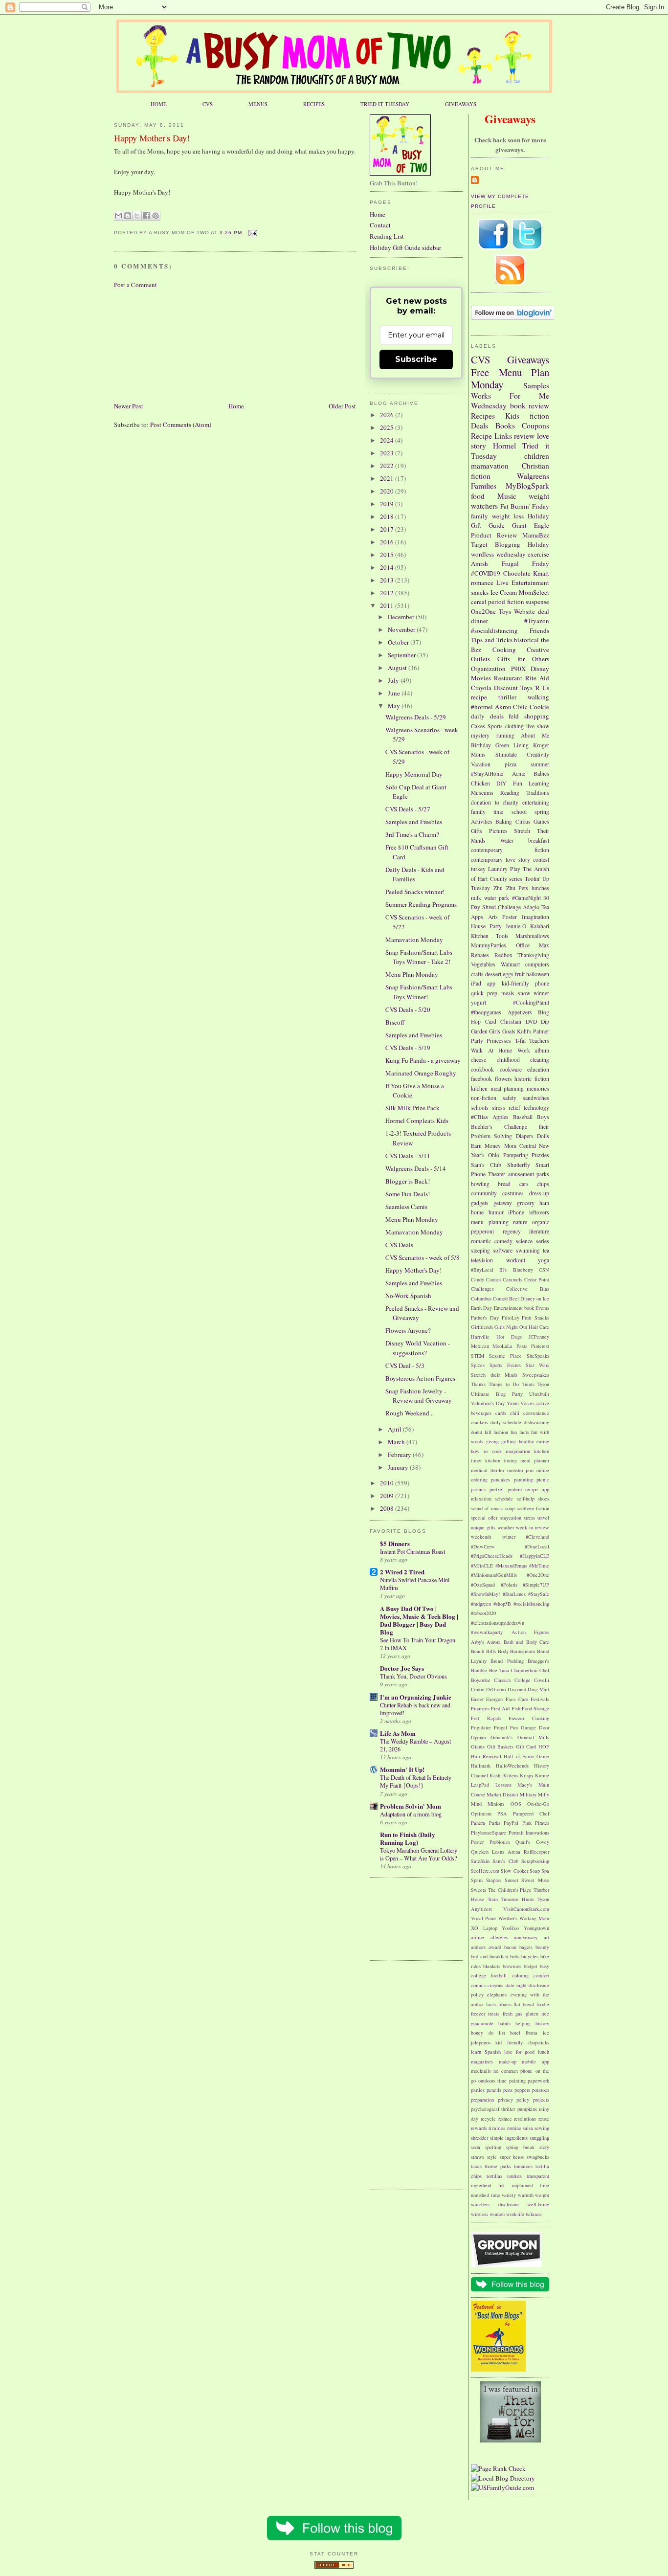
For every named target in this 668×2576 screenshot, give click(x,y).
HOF (544, 1747)
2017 (388, 529)
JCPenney (539, 1337)
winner (541, 993)
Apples (501, 1117)
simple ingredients (509, 2138)
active (543, 1403)
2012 (388, 593)
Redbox (503, 955)
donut (477, 1432)
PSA (502, 1814)
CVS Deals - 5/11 (408, 1156)
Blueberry (523, 1270)
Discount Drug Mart (529, 1689)
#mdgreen (481, 1604)
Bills (491, 1651)
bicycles (530, 1956)
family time (487, 812)
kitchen (479, 1088)
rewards (479, 2128)
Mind (476, 1804)
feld (514, 716)
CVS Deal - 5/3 (405, 1366)
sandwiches (536, 1098)
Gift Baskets (501, 1747)
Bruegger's (538, 1661)
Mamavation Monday (414, 940)
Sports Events (505, 1365)
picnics (478, 1489)
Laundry (498, 869)
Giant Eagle (531, 525)
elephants (497, 1994)
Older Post (342, 406)
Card (491, 1021)
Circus (523, 821)
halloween (538, 974)
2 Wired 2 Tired (402, 1572)
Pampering (516, 1155)
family (479, 516)
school (519, 812)
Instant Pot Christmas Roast (412, 1551)
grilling (509, 1441)
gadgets (480, 1203)
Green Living (512, 745)
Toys (505, 611)
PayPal (511, 1823)
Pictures (498, 831)
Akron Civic (512, 707)
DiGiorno (496, 1689)
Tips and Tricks (492, 640)
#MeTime (539, 1566)
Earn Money (486, 1146)
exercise (538, 554)
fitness (505, 2004)
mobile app (535, 2061)
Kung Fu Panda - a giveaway (423, 1060)
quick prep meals (493, 993)
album (542, 1050)
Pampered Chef (531, 1814)
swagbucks (538, 2157)
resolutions (525, 2119)
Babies (541, 773)
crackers (479, 1422)
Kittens (511, 1775)
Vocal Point (483, 1918)
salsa (528, 2128)
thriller (507, 697)
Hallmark (481, 1766)
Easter (477, 1699)
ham (544, 1203)
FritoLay (511, 1318)
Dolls (543, 1136)
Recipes (483, 416)
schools (480, 1108)
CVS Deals (399, 1245)
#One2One (538, 1575)
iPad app (483, 983)
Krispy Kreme (534, 1775)
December (402, 617)
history (542, 2023)
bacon (510, 1947)
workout (516, 1260)
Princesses (499, 1041)
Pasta (522, 1346)
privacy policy (514, 2100)
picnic (543, 1479)
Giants (478, 1747)
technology (536, 1108)
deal (544, 611)
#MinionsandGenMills (494, 1575)
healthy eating (534, 1441)
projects (541, 2100)
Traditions (538, 793)
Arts (493, 917)
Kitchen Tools (490, 936)
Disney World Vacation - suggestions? (418, 1348)
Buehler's (482, 1127)
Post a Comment (135, 285)
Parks (495, 1823)
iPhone (516, 1212)
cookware (511, 1069)
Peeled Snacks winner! (415, 892)
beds (515, 1956)
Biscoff (395, 1022)
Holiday (538, 544)
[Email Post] (252, 233)
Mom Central (520, 1146)
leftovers (539, 1212)
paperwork (538, 2081)
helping (523, 2023)
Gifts (477, 831)
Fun (518, 783)
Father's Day (485, 1318)
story (544, 2147)
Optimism (481, 1814)
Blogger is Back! (408, 1181)
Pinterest (540, 1346)
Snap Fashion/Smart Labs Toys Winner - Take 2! (419, 957)
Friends (539, 630)
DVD (531, 1021)
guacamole (482, 2023)
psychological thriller (493, 2109)
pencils (494, 2090)
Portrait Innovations (529, 1833)
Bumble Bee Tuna (490, 1670)
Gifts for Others (523, 659)
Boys (543, 1117)
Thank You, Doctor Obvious (413, 1676)
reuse (544, 2119)
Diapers (525, 1136)
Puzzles (540, 1155)
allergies (499, 1937)
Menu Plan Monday (510, 379)
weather (506, 1527)
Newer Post (129, 406)
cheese (479, 1060)
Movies (481, 678)
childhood (508, 1060)
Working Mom (534, 1918)
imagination (518, 1451)
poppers (522, 2090)
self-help (526, 1499)
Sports (495, 726)
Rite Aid (537, 678)
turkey (478, 869)
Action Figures (531, 1632)
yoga (544, 1260)
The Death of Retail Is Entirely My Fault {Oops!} (416, 1781)
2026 (388, 415)
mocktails (481, 2071)
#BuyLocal (482, 1270)
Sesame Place (505, 1356)
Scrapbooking (535, 1861)
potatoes (541, 2090)
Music (507, 496)
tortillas (494, 2176)
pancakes (501, 1479)
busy (545, 1966)
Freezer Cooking (529, 1718)
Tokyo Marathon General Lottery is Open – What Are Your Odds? (419, 1854)
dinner (479, 621)
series (543, 1241)
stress (529, 1518)
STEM (478, 1356)
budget (531, 1966)
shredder (479, 2138)
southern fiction (533, 1508)
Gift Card (526, 1747)
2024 (388, 440)
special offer (484, 1518)
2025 (388, 427)
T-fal (520, 1041)
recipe (479, 697)
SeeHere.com (485, 1871)
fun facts (520, 1432)
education (538, 1069)
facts (491, 2004)
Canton (493, 1279)
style (492, 2157)
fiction (539, 416)
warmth (526, 2195)
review (524, 436)
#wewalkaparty (487, 1632)
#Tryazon (537, 621)
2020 (388, 491)
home (477, 1212)
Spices (478, 1365)
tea (546, 1250)
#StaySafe (539, 1594)
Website (524, 611)
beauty (542, 1947)
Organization (488, 669)
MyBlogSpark (527, 486)
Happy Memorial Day (414, 774)
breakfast (539, 840)
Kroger (541, 745)
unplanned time (531, 2185)
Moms (478, 754)
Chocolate (517, 573)
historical (526, 640)
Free (480, 372)
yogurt (479, 1002)
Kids (512, 416)
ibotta (532, 2033)
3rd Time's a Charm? (412, 834)
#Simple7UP (536, 1585)
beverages (481, 1413)
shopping (537, 716)
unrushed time (486, 2195)
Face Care (517, 1699)
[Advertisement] (163, 344)
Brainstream (523, 1651)
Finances (480, 1708)
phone (542, 983)
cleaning (540, 1060)
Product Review (494, 535)
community (484, 1193)
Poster (477, 1842)
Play (515, 869)
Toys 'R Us (535, 688)
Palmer (541, 1031)
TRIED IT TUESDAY (385, 104)
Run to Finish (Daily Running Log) (408, 1838)
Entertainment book (514, 1308)
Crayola (481, 688)
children (537, 456)
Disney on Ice (535, 1299)
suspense (537, 602)
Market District (502, 1794)
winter (509, 1537)
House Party (486, 926)
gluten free (537, 2014)
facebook (481, 1079)
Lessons (503, 1785)
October (399, 642)
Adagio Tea (536, 907)
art (546, 1937)
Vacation (481, 764)
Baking (504, 821)
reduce (505, 2119)
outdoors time (493, 2081)
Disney (540, 669)
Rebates (480, 955)
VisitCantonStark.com (526, 1909)
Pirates (542, 1823)
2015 (388, 555)
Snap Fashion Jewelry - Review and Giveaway (419, 1396)
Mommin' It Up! (402, 1769)
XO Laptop (484, 1928)
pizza (511, 764)
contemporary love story (501, 860)
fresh (508, 2014)
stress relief (506, 1108)
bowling (480, 1184)
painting (517, 2081)
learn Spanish (486, 2052)
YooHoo (510, 1928)
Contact (380, 225)
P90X (518, 669)
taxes (476, 2166)
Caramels (512, 1279)
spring (542, 812)
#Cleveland (537, 1537)
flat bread (524, 2004)
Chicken (480, 783)
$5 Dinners (395, 1543)
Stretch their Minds (494, 1375)
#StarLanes (514, 1594)
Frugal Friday (526, 563)
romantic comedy (492, 1241)
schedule (504, 1499)
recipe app (537, 1489)
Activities (482, 821)
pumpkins (527, 2109)
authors (478, 1947)
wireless (479, 2214)
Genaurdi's (501, 1737)
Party (477, 1041)
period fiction (506, 602)
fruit (520, 974)
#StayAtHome (487, 773)
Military (528, 1794)
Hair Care (539, 1327)
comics (478, 1985)
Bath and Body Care (526, 1642)
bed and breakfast (490, 1956)
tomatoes (523, 2166)
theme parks (498, 2166)
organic (541, 1222)
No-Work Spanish (408, 1296)
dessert (493, 974)
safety (510, 1098)
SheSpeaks (538, 1356)
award (495, 1947)
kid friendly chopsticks (522, 2042)
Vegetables (483, 964)
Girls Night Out (511, 1327)
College (523, 1680)
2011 (388, 605)
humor (496, 1212)
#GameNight (526, 898)
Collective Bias (528, 1289)
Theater (497, 1174)
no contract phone (513, 2071)
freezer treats (485, 2014)
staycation (511, 1518)
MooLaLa (502, 1346)
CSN (544, 1270)
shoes (544, 1499)
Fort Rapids (486, 1718)
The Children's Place (510, 1890)
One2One (483, 611)
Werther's (508, 1918)
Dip (545, 1021)
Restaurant (508, 678)
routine (514, 2128)
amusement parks (529, 1174)
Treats (528, 1384)
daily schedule (506, 1422)
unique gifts (483, 1527)
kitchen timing (501, 1460)
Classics (502, 1680)
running (505, 735)
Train (493, 1899)
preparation (482, 2100)
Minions (496, 1804)
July (394, 680)
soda (476, 2147)
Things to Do (504, 1384)
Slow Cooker (514, 1871)
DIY (501, 783)
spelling (493, 2147)
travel (543, 1518)
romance (482, 582)
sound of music (487, 1508)
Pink (527, 1823)
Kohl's (524, 1031)
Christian (511, 1021)
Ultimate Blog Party (497, 1394)
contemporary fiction (510, 850)
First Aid (500, 1708)
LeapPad (480, 1785)
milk (476, 898)
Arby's (478, 1642)
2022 (388, 466)
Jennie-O (516, 926)
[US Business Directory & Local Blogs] (334, 2566)
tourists (514, 2176)
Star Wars (537, 1365)
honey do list (488, 2033)
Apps (477, 917)
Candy (478, 1279)
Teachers (539, 1041)
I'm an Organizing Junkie (416, 1697)
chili (515, 1413)
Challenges (482, 1289)
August (398, 668)
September (402, 655)
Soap (535, 1871)
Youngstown (536, 1928)
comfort (541, 1975)
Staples (494, 1880)
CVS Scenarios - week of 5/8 (423, 1257)
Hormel (504, 446)
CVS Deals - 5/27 (408, 809)
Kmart (541, 573)
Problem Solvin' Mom (411, 1806)
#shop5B (502, 1604)
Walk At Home (491, 1050)
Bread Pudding (507, 1661)
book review (530, 405)
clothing (514, 726)
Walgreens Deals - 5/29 (416, 717)
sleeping (480, 1250)
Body (503, 1651)
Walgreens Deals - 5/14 (416, 1168)
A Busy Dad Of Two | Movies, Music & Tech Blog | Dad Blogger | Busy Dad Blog (419, 1620)
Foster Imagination (526, 917)
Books (505, 426)
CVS (208, 104)
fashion (501, 1432)
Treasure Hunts (518, 1899)
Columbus (481, 1299)
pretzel (497, 1489)
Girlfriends (482, 1327)
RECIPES (314, 104)
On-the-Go (538, 1804)
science (524, 1241)
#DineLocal (537, 1546)
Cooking (504, 650)
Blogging (508, 544)
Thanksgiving (533, 955)
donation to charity (495, 802)
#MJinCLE (482, 1566)
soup (510, 1508)
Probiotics (500, 1842)
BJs (503, 1270)
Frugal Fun (506, 1727)
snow (524, 993)
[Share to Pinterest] (156, 216)
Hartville (480, 1337)
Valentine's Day (488, 1403)
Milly (544, 1794)
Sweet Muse (535, 1880)
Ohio (494, 1155)
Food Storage (535, 1708)
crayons (495, 1985)
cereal (479, 602)
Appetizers (520, 1012)
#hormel (482, 707)
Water (507, 840)
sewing (542, 2128)
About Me (535, 735)
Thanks (478, 1384)
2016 (388, 542)
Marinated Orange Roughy (421, 1073)
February (400, 1455)
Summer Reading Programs (421, 904)
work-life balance (524, 2214)
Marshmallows (532, 936)
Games (541, 821)
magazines (482, 2061)
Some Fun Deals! (408, 1194)
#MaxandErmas (511, 1566)
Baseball (523, 1117)
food (478, 496)
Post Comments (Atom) (181, 425)
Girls (495, 1031)
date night (516, 1985)
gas (519, 2014)
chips (543, 1184)
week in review (533, 1527)
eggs (508, 974)
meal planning (507, 1088)
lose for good (519, 2052)
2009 (388, 1496)
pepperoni (482, 1231)
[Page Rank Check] (498, 2468)
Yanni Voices (521, 1403)
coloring (520, 1975)
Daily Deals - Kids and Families (415, 874)
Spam (477, 1880)
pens (508, 2090)
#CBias (479, 1117)
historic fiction (532, 1079)
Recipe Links (491, 436)
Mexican (480, 1346)
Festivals (540, 1699)
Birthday (481, 745)
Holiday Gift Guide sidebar (405, 247)
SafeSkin (480, 1861)
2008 (388, 1508)
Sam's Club (486, 1165)
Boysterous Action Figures (420, 1378)
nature (520, 1222)
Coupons (535, 426)
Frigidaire (481, 1727)
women (497, 2214)
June (395, 693)
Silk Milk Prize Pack (412, 1108)
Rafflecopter (536, 1852)
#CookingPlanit (531, 1002)
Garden (479, 1031)
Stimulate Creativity (522, 754)
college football (489, 1975)
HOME (159, 104)
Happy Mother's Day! (152, 138)
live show (538, 726)
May (395, 706)
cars (524, 1184)
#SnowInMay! (485, 1594)
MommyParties (489, 945)
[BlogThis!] (128, 216)
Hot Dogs (509, 1337)
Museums (482, 793)
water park (497, 898)
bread (504, 1184)
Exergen (494, 1699)
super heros (512, 2157)
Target (479, 544)
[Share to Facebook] (146, 216)
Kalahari (540, 926)
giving (492, 1441)
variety (509, 2195)
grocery (526, 1203)
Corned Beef (506, 1299)
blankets (492, 1966)
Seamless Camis (406, 1207)
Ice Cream (504, 592)
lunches (540, 888)
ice (546, 2033)
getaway (503, 1203)
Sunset (512, 1880)
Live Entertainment (523, 582)
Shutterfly (519, 1165)
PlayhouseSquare (489, 1833)
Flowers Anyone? (408, 1330)
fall (488, 1432)
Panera (478, 1823)
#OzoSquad (483, 1585)
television (482, 1260)
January (399, 1467)
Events (542, 1308)
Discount (506, 688)
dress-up (539, 1193)
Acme (519, 773)
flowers (503, 1079)
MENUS (258, 104)
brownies (512, 1966)
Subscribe (416, 359)
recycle (488, 2119)
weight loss (508, 516)
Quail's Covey (532, 1842)
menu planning (490, 1222)
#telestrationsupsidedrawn (498, 1623)
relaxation (481, 1499)
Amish (479, 563)
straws (478, 2157)
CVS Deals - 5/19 (408, 1048)
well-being (538, 2204)
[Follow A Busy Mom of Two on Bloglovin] (513, 317)
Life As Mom (398, 1733)
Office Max (533, 945)
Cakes (478, 726)
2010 (388, 1483)
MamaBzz (536, 535)
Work (524, 1050)
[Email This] (118, 216)
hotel (515, 2033)
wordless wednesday (498, 554)
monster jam (521, 1470)
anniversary (526, 1937)
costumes (513, 1193)
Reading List (387, 236)
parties (478, 2090)
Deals (479, 426)
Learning (539, 783)
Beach (478, 1651)
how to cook (486, 1451)
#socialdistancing (494, 630)
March (397, 1442)
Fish (516, 1708)
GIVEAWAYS (461, 104)
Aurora (494, 1642)
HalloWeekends (512, 1766)
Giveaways (528, 359)
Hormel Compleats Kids (417, 1120)
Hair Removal (486, 1756)
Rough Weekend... (410, 1413)
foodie (543, 2004)
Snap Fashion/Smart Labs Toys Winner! (419, 992)
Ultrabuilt (539, 1394)
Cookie (539, 707)
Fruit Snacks (535, 1318)
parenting (523, 1479)
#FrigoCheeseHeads (492, 1556)
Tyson (543, 1384)
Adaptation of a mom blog (411, 1814)
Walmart (510, 964)
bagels (526, 1947)
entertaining (536, 802)
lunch (544, 2052)
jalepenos (481, 2042)
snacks (480, 592)
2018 (388, 516)
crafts (477, 974)
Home (236, 406)
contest (541, 860)
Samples (536, 385)
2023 (388, 453)
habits (504, 2023)
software (503, 1250)
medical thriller (488, 1470)
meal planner (535, 1460)
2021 (388, 478)
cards (501, 1413)
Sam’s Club (505, 1861)
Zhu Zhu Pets (511, 888)
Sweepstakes (536, 1375)
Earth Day (481, 1308)
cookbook (482, 1069)
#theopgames (486, 1012)
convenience (536, 1413)
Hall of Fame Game (526, 1756)
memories (538, 1088)
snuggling (539, 2138)
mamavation (490, 466)
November (402, 629)
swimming (528, 1250)
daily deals (487, 716)
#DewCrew (483, 1546)
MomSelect (534, 592)
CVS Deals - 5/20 (408, 1009)
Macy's (525, 1785)
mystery (480, 735)
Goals (509, 1031)
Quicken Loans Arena (496, 1852)
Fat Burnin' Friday (525, 506)
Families (484, 486)
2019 (388, 504)
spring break (520, 2147)
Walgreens (533, 476)
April (395, 1429)
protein (515, 1489)
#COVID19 (486, 573)
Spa (545, 1871)
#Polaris (509, 1585)
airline (478, 1937)
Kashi (496, 1775)
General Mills (533, 1737)
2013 (388, 580)
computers (537, 964)
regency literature (526, 1231)
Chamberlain (524, 1670)
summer (540, 764)
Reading (510, 793)
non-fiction (484, 1098)
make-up (508, 2061)
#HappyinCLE (534, 1556)
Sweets (479, 1890)
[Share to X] (137, 216)
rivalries (497, 2128)
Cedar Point (537, 1279)
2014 (388, 567)
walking (538, 697)
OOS (516, 1804)
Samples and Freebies (414, 822)
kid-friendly (515, 983)
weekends (481, 1537)
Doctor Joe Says (402, 1668)
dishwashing (536, 1422)
